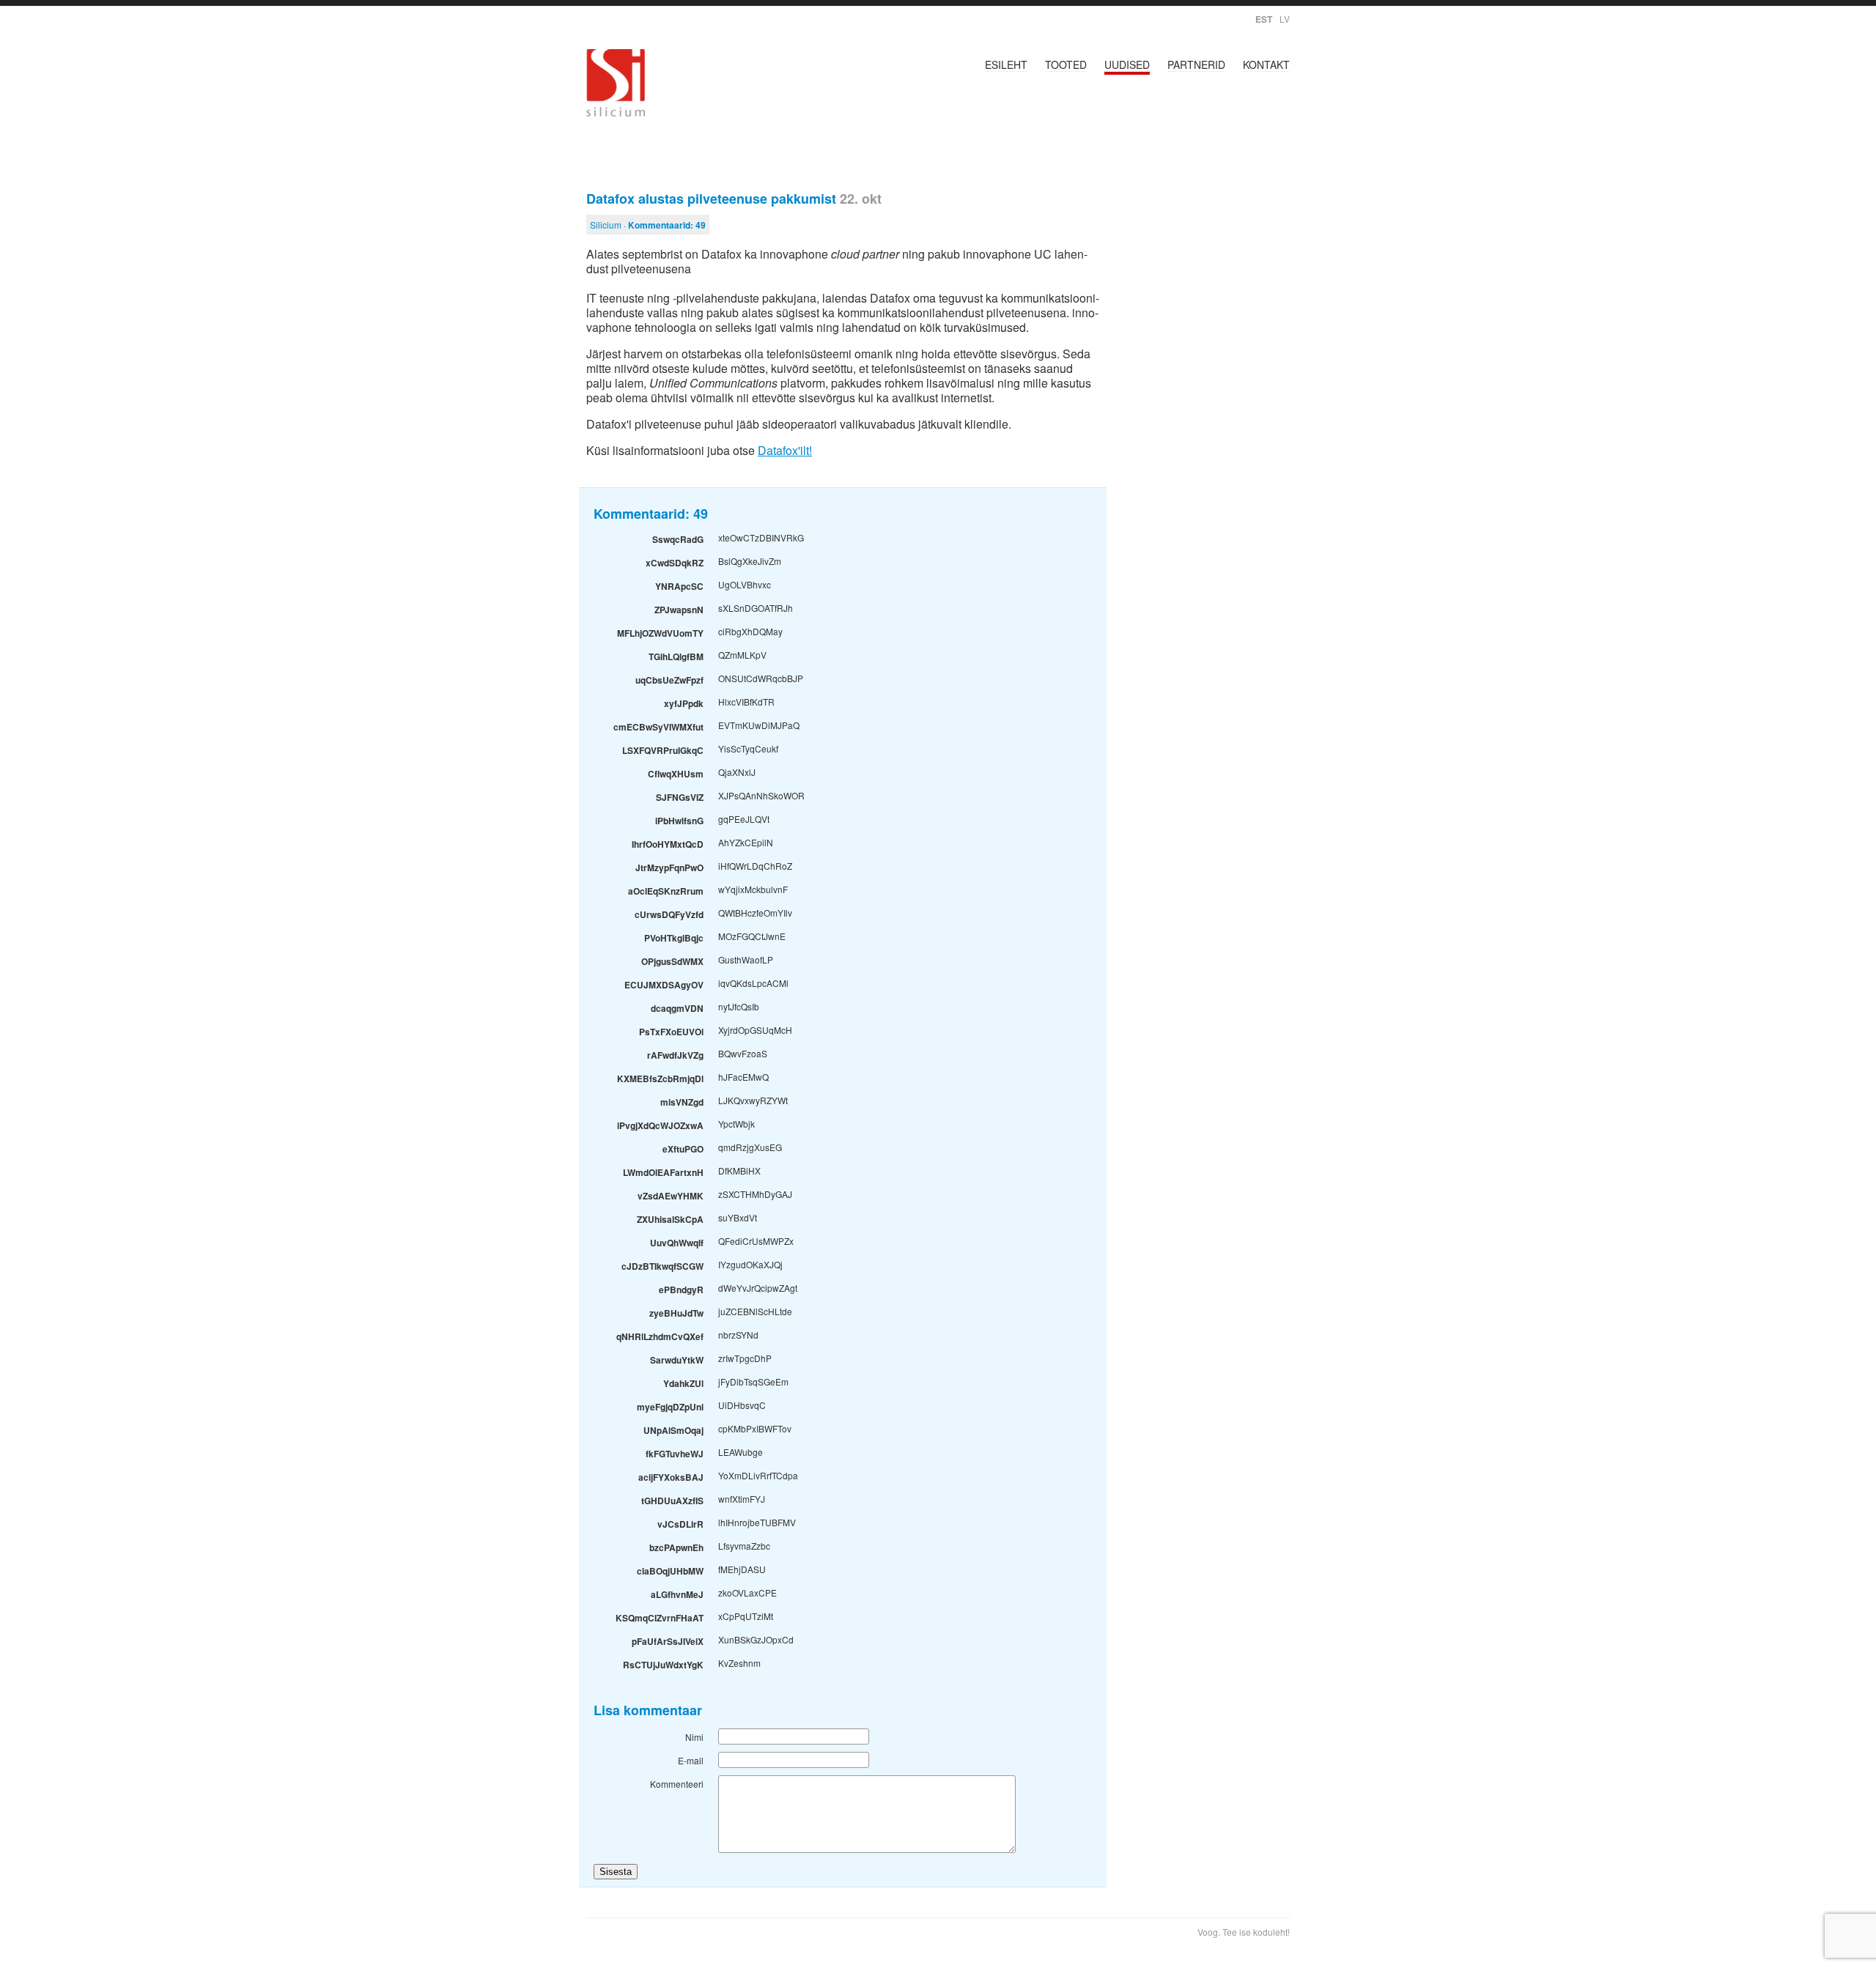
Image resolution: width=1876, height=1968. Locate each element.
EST (1264, 19)
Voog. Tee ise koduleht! (1244, 1932)
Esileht (1006, 64)
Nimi (694, 1737)
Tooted (1066, 64)
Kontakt (1266, 64)
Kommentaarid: (667, 225)
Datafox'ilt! (785, 450)
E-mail (691, 1760)
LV (1285, 19)
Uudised (1127, 64)
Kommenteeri (677, 1784)
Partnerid (1196, 64)
